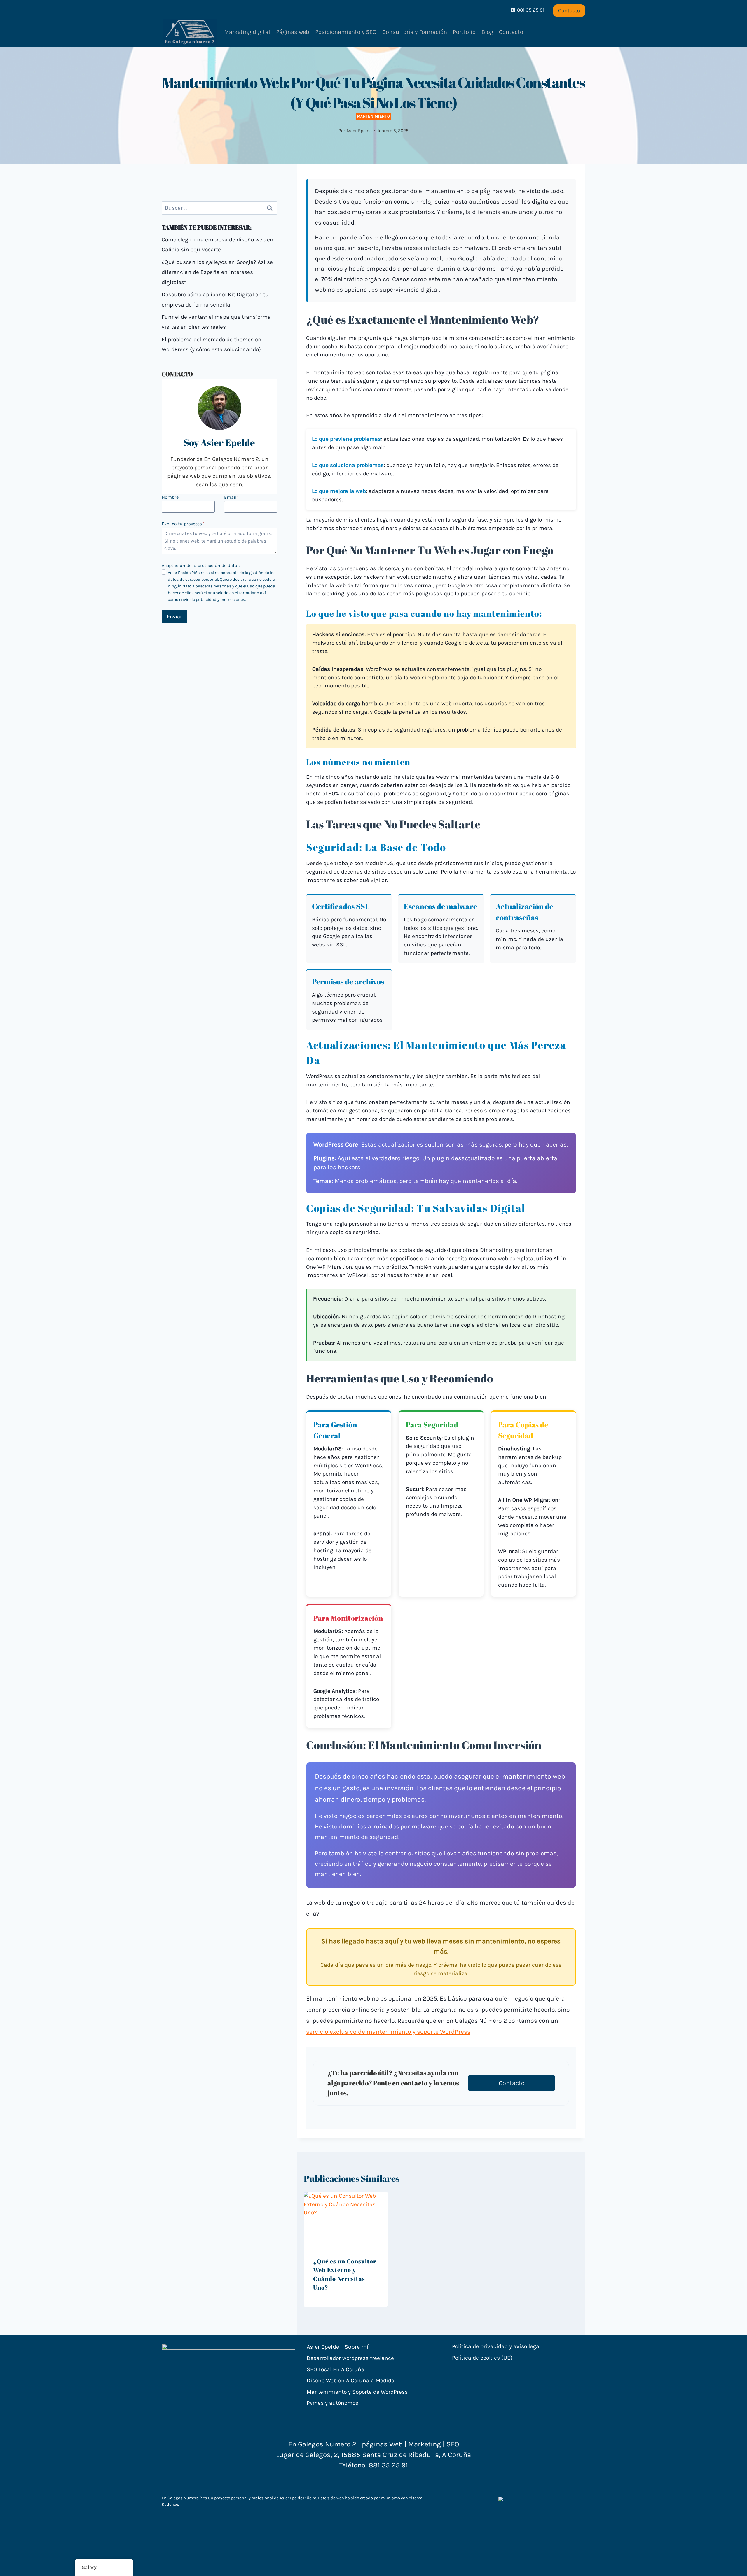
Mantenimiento (374, 116)
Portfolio (464, 32)
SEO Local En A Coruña (336, 2369)
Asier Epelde (359, 131)
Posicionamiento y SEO (346, 32)
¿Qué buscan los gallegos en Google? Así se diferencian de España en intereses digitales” (217, 272)
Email (232, 497)
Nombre (170, 497)
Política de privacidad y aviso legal (496, 2346)
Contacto (569, 10)
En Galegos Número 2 (182, 2498)
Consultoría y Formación (415, 32)
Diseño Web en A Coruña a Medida (351, 2380)
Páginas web (293, 32)
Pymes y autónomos (333, 2403)
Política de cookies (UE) (482, 2358)
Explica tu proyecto (183, 524)
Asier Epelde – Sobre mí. (338, 2347)
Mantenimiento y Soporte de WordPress (357, 2392)
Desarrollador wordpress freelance (350, 2358)
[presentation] (346, 2220)
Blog (487, 32)
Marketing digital (247, 32)
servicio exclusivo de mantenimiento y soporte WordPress (388, 2032)
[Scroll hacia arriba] (733, 2565)
